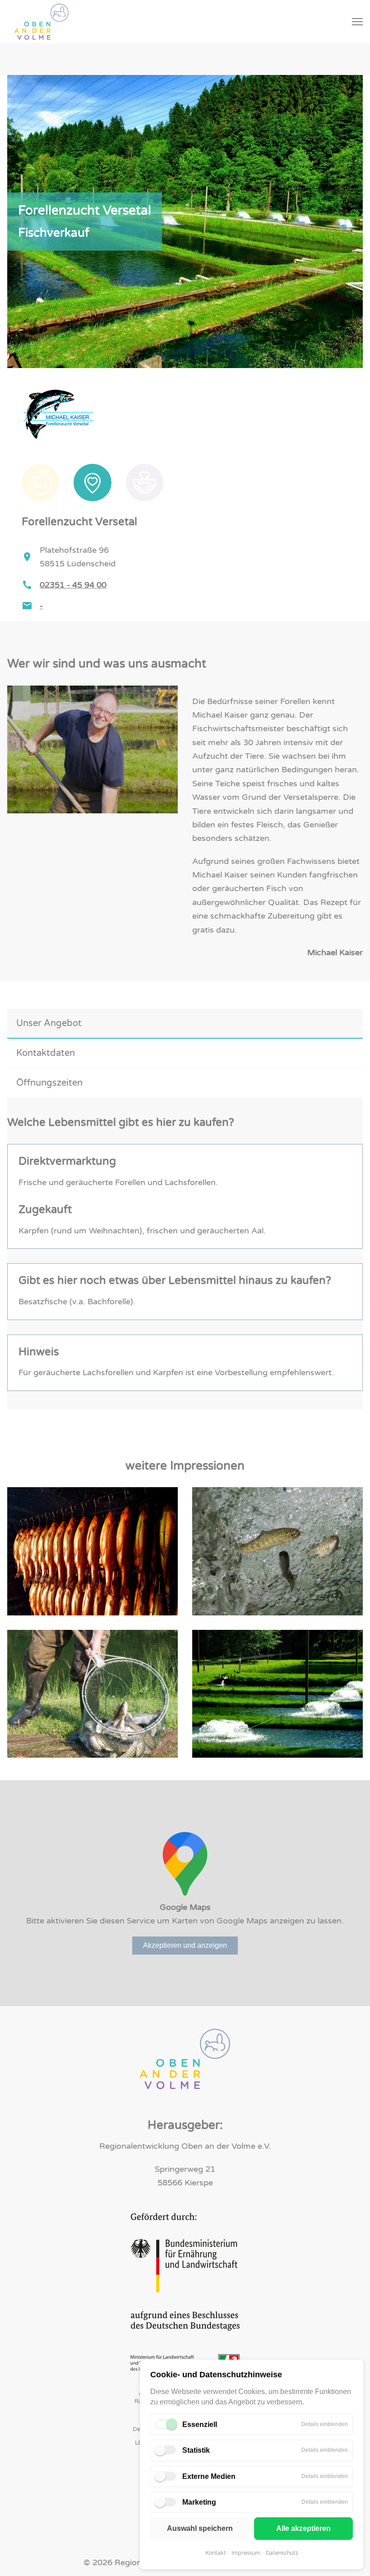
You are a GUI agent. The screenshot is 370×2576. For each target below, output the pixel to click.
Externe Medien (209, 2476)
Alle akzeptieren (303, 2528)
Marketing (199, 2502)
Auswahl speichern (200, 2528)
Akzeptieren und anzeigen (185, 1945)
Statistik (196, 2450)
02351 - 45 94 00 (73, 585)
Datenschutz (282, 2553)
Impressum (246, 2553)
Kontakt (216, 2553)
